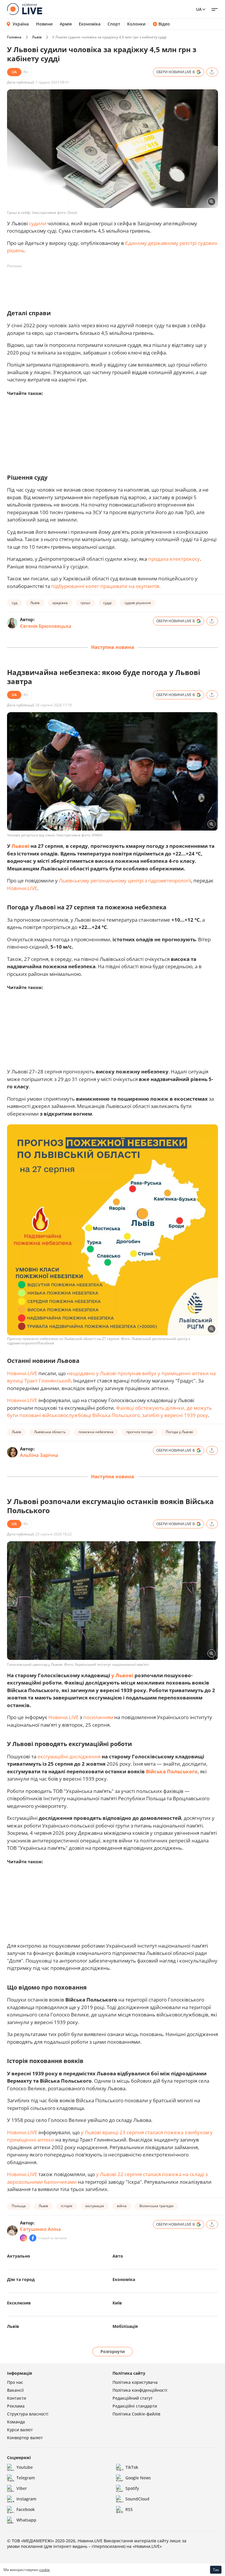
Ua (199, 9)
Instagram (26, 2499)
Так (216, 2570)
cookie (45, 2570)
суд (15, 603)
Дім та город (21, 2279)
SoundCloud (137, 2499)
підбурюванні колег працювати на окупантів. (106, 586)
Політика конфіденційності (140, 2390)
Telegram (26, 2478)
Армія (66, 24)
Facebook (26, 2509)
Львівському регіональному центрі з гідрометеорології (125, 880)
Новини (44, 24)
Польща (19, 2206)
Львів (37, 37)
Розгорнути (113, 2351)
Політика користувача (135, 2382)
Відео (164, 24)
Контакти (17, 2398)
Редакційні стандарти (135, 2406)
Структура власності (28, 2414)
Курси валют (20, 2430)
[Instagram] (23, 2238)
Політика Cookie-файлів (136, 2414)
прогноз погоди (140, 1432)
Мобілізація (125, 2326)
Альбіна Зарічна (39, 1455)
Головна (14, 37)
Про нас (15, 2382)
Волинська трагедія (156, 2206)
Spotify (132, 2488)
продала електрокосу (174, 559)
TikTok (132, 2467)
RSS (129, 2509)
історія (67, 2206)
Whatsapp (26, 2520)
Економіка (90, 24)
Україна (21, 24)
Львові (20, 846)
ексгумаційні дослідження (69, 1756)
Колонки (136, 24)
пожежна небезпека (96, 1432)
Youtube (25, 2467)
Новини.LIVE (22, 888)
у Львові (122, 1675)
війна (122, 2206)
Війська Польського (172, 1771)
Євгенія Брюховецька (46, 626)
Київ (117, 2303)
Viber (22, 2488)
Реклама (16, 2406)
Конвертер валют (25, 2438)
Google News (138, 2478)
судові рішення (138, 603)
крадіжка (60, 603)
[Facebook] (33, 2238)
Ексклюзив (19, 2303)
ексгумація (95, 2206)
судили (38, 223)
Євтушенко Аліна (40, 2229)
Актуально (19, 2256)
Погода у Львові (179, 1432)
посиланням (98, 1717)
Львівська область (50, 1432)
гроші (85, 603)
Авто (118, 2256)
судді (107, 603)
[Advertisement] (114, 284)
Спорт (114, 24)
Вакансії (15, 2390)
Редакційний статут (133, 2398)
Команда (16, 2422)
